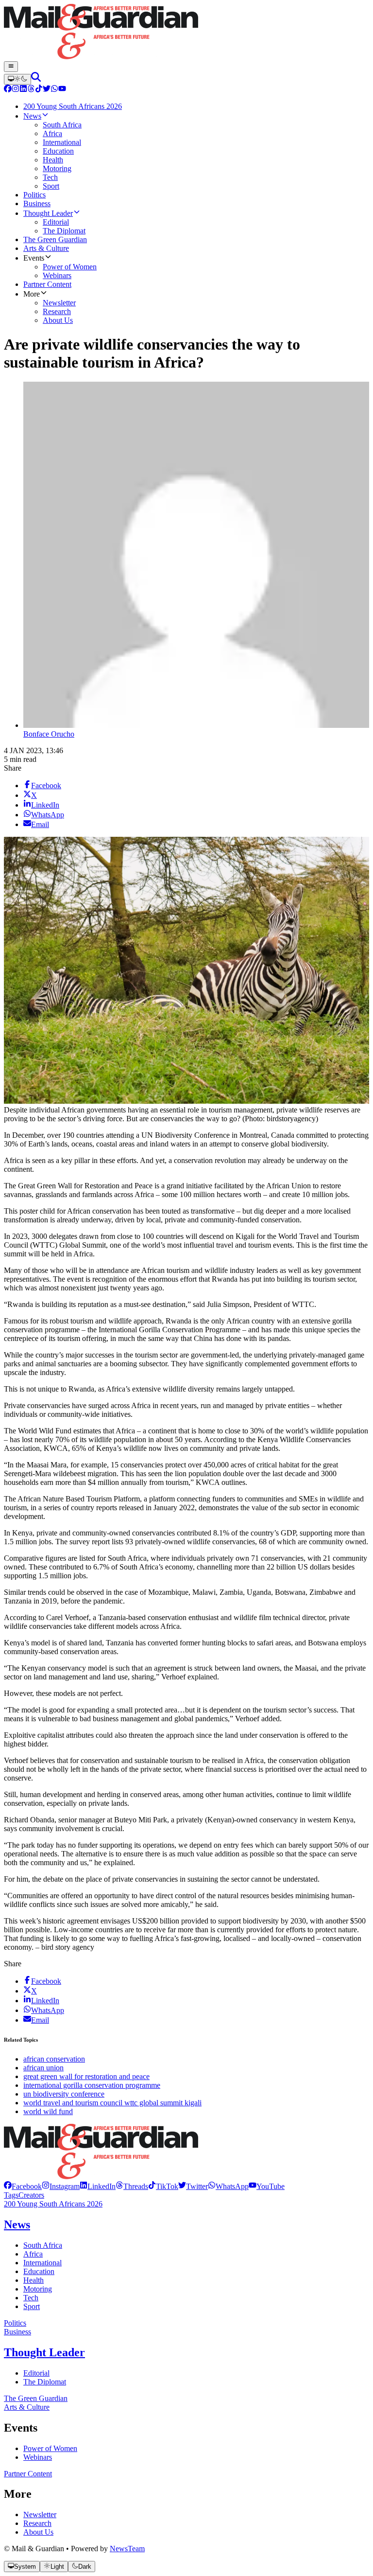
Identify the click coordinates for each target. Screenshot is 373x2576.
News (17, 2224)
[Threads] (31, 90)
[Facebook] (8, 90)
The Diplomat (45, 2382)
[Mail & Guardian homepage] (186, 33)
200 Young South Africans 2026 (53, 2204)
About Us (38, 2532)
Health (34, 2280)
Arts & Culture (27, 2407)
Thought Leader (44, 2352)
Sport (32, 2306)
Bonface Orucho (49, 734)
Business (17, 2332)
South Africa (43, 2245)
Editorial (36, 2373)
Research (37, 2523)
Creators (31, 2195)
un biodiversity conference (64, 2094)
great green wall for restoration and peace (86, 2076)
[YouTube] (62, 90)
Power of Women (50, 2448)
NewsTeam (127, 2549)
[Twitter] (47, 90)
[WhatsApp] (54, 90)
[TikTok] (39, 90)
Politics (15, 2323)
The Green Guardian (36, 2398)
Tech (31, 2298)
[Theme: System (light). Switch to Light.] (17, 79)
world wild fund (48, 2111)
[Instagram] (16, 90)
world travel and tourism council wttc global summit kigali (112, 2103)
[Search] (36, 79)
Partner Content (28, 2474)
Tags (11, 2195)
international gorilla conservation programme (92, 2085)
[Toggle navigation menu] (11, 67)
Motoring (38, 2289)
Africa (33, 2254)
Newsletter (40, 2514)
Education (39, 2271)
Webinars (38, 2457)
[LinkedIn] (23, 90)
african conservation (54, 2059)
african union (43, 2068)
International (42, 2263)
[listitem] (23, 2186)
